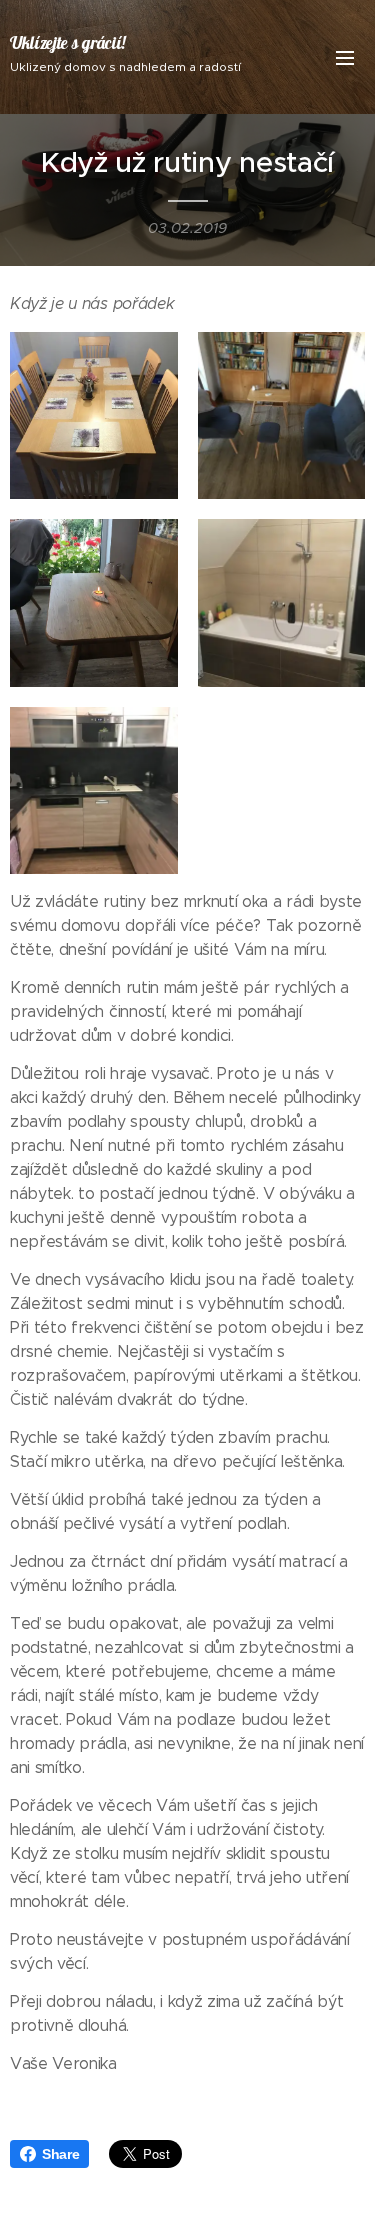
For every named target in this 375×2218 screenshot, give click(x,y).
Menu (345, 57)
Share (60, 2154)
